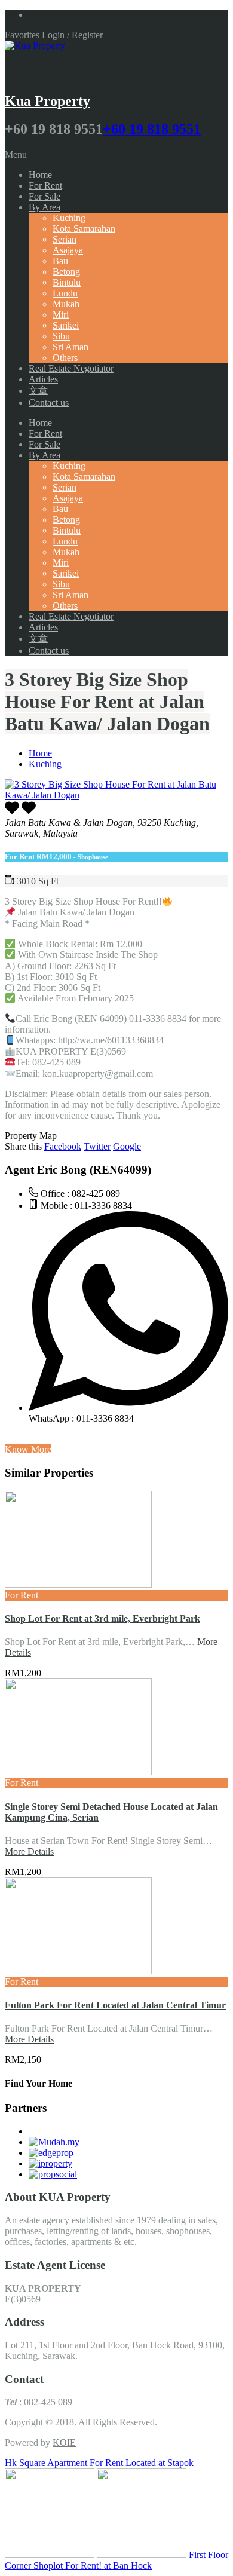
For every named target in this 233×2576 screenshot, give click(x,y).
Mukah (66, 304)
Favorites (22, 35)
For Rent (45, 186)
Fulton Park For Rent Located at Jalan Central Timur (115, 2005)
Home (40, 175)
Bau (60, 261)
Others (65, 358)
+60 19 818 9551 (152, 129)
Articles (43, 379)
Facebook (63, 1146)
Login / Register (72, 35)
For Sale (45, 196)
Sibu (61, 336)
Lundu (65, 293)
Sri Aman (70, 347)
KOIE (64, 2442)
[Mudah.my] (54, 2142)
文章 (38, 390)
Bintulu (67, 282)
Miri (61, 315)
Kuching (69, 218)
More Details (29, 1851)
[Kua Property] (35, 46)
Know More (28, 1449)
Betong (66, 272)
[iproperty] (50, 2163)
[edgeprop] (51, 2153)
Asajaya (68, 250)
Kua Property (47, 101)
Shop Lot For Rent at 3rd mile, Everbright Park (102, 1618)
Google (127, 1146)
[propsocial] (53, 2174)
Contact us (49, 402)
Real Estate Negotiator (71, 368)
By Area (45, 207)
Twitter (97, 1146)
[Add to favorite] (29, 812)
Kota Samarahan (84, 229)
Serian (65, 239)
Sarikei (66, 325)
